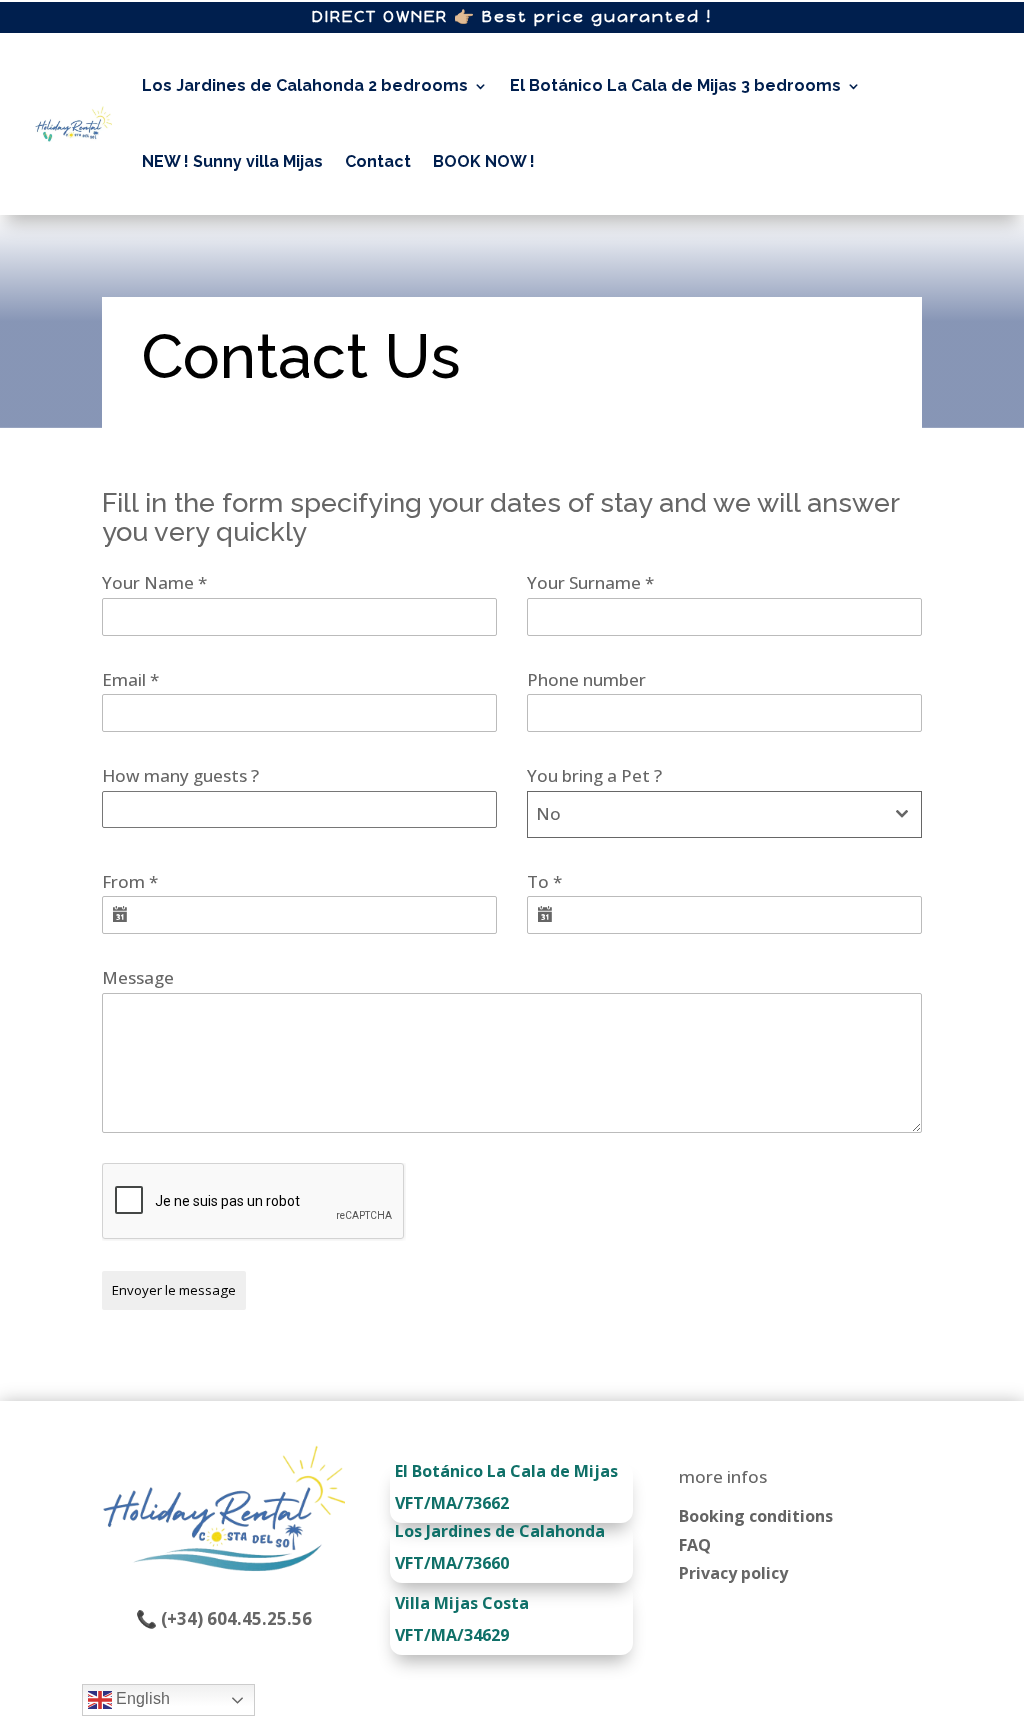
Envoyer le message (174, 1290)
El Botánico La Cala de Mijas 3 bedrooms (675, 85)
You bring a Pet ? (594, 775)
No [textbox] (548, 813)
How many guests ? (180, 775)
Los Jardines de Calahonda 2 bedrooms (305, 85)
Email (130, 679)
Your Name (154, 582)
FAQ (695, 1545)
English (141, 1698)
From (130, 881)
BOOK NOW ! (484, 161)
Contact (378, 161)
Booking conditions (756, 1516)
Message (138, 977)
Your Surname (590, 582)
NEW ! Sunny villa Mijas (232, 161)
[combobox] (724, 814)
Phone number (586, 679)
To (544, 881)
